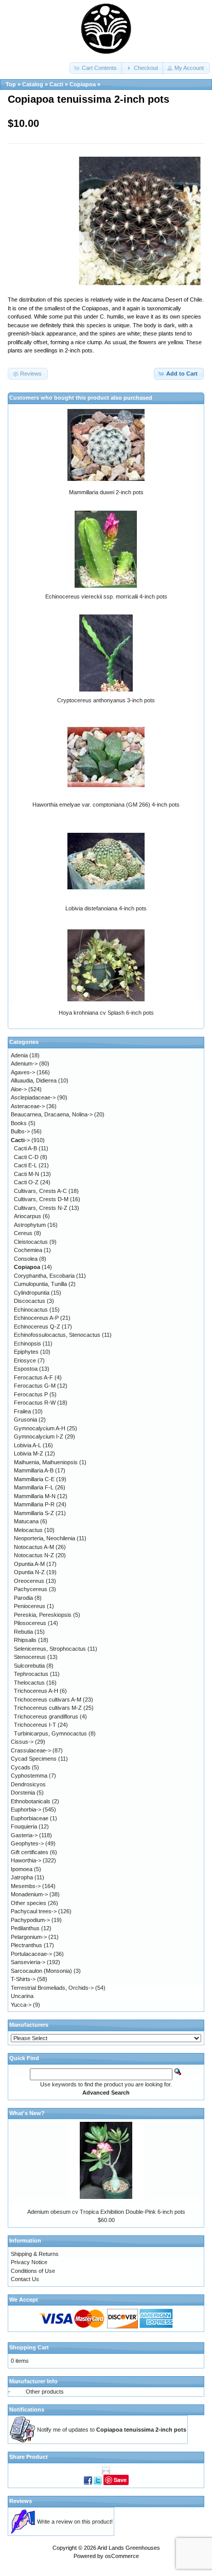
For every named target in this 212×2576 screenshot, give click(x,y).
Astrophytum (30, 1225)
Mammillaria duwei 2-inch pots (106, 492)
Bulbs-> (20, 1131)
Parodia (23, 1598)
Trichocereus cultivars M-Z (48, 1708)
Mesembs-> (26, 1886)
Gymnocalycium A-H (40, 1428)
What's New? (27, 2113)
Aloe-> (19, 1089)
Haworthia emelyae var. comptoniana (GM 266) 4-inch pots (106, 805)
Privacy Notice (29, 2262)
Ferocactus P (31, 1394)
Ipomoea (22, 1869)
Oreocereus (29, 1581)
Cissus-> (22, 1742)
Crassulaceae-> (31, 1750)
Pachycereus (31, 1589)
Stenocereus (30, 1657)
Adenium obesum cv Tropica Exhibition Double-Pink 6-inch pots (106, 2212)
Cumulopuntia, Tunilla (40, 1284)
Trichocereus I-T (35, 1725)
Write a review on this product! (75, 2522)
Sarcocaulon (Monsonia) (41, 1971)
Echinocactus (31, 1310)
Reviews (21, 2501)
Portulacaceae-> (31, 1954)
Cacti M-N (26, 1174)
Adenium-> (24, 1063)
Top (11, 84)
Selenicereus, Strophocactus (50, 1649)
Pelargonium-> (29, 1937)
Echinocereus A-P (36, 1318)
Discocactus (30, 1301)
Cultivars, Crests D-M (41, 1199)
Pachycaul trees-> (34, 1911)
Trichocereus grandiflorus (46, 1716)
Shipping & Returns (35, 2254)
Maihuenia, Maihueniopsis (46, 1462)
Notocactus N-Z (34, 1555)
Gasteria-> (24, 1835)
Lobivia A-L (28, 1445)
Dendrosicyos (28, 1784)
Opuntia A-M (29, 1564)
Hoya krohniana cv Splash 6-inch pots (106, 1013)
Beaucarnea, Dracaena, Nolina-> (52, 1114)
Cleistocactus (31, 1242)
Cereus (23, 1233)
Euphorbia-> (26, 1809)
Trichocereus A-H (36, 1691)
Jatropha (22, 1877)
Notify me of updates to (112, 2430)
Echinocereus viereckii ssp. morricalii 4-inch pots (106, 596)
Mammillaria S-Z (34, 1513)
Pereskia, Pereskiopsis (43, 1615)
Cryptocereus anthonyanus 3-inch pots (106, 700)
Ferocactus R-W (35, 1403)
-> (20, 1140)
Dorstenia (23, 1793)
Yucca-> (21, 2005)
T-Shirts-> (23, 1979)
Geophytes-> (27, 1843)
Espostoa (26, 1369)
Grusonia (25, 1420)
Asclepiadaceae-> (33, 1097)
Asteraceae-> (28, 1106)
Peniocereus (30, 1606)
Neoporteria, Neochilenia (45, 1538)
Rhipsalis (25, 1640)
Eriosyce (25, 1360)
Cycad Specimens (34, 1759)
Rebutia (23, 1632)
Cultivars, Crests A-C (40, 1191)
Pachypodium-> (30, 1920)
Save (120, 2480)
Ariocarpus (28, 1216)
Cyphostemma (29, 1776)
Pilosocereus (30, 1623)
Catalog (33, 84)
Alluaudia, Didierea (34, 1080)
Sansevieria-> (28, 1962)
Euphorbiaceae (30, 1818)
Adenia (19, 1055)
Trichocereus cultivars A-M (48, 1700)
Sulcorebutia (29, 1666)
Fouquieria (24, 1826)
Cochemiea (28, 1250)
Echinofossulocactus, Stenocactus (57, 1335)
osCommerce (122, 2556)
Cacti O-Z (26, 1182)
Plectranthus (26, 1945)
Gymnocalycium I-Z (39, 1436)
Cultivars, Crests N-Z (41, 1208)
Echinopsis (28, 1343)
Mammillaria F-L (34, 1487)
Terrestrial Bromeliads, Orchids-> (52, 1988)
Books (19, 1123)
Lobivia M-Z (29, 1453)
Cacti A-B (25, 1148)
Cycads (21, 1767)
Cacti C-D (26, 1157)
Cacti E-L (25, 1165)
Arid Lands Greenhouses (129, 2548)
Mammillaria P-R (34, 1504)
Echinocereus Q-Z (37, 1327)
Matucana (26, 1521)
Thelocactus (29, 1683)
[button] (96, 68)
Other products (45, 2392)
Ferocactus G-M (35, 1386)
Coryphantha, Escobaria (44, 1276)
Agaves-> (23, 1072)
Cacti (56, 84)
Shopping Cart (29, 2347)
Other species (29, 1903)
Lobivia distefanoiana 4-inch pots (106, 908)
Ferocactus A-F (33, 1377)
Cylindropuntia (32, 1293)
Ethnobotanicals (31, 1801)
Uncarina (22, 1996)
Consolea (26, 1259)
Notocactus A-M (34, 1547)
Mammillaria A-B (34, 1470)
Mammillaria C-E (34, 1479)
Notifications (27, 2410)
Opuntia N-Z (29, 1572)
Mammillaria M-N (35, 1496)
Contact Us (25, 2279)
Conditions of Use (33, 2271)
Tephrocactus (31, 1674)
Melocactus (28, 1530)
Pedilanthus (25, 1928)
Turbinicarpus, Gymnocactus (50, 1733)
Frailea (22, 1411)
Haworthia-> (26, 1860)
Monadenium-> (29, 1894)
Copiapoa (83, 84)
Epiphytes (26, 1352)
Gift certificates (30, 1852)
